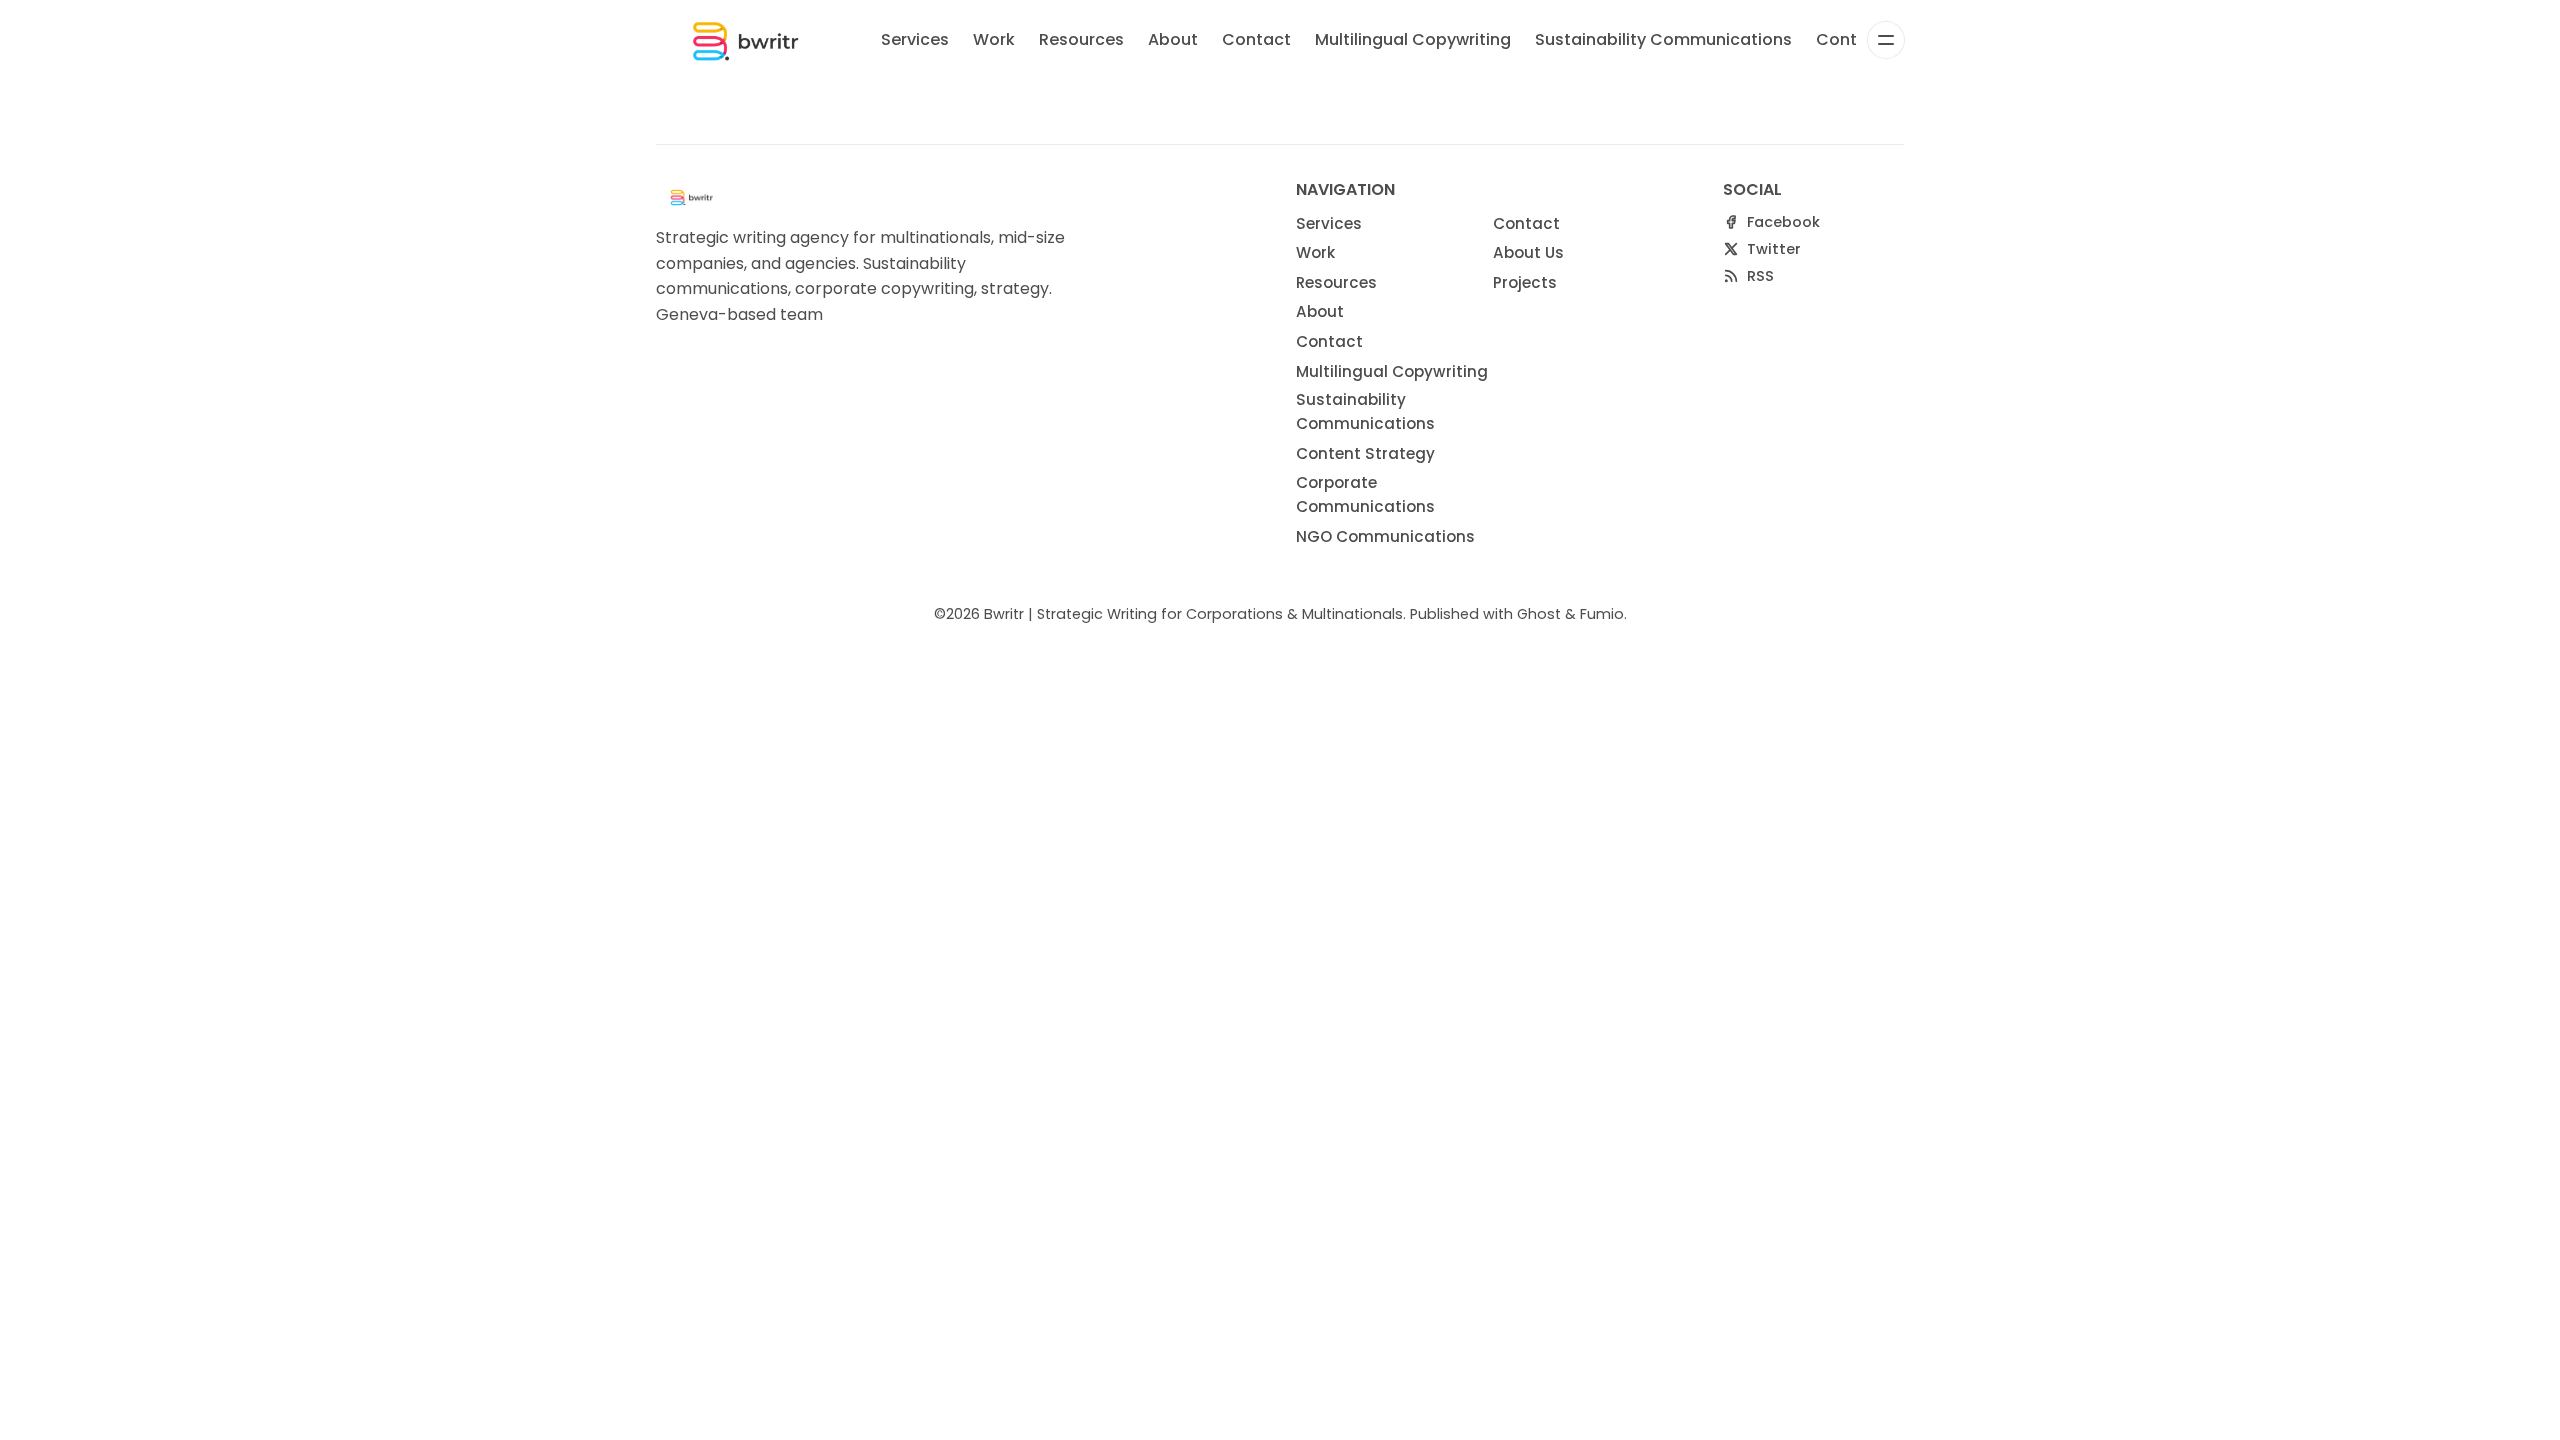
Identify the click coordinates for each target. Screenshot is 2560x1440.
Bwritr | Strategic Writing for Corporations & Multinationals (1193, 614)
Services (915, 39)
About (1173, 39)
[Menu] (1886, 40)
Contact (1256, 39)
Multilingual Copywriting (1413, 39)
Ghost (1539, 614)
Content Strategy (1365, 453)
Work (994, 39)
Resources (1081, 39)
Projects (1525, 282)
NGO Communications (1385, 536)
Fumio (1602, 614)
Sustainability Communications (1663, 39)
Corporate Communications (1365, 494)
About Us (1528, 252)
